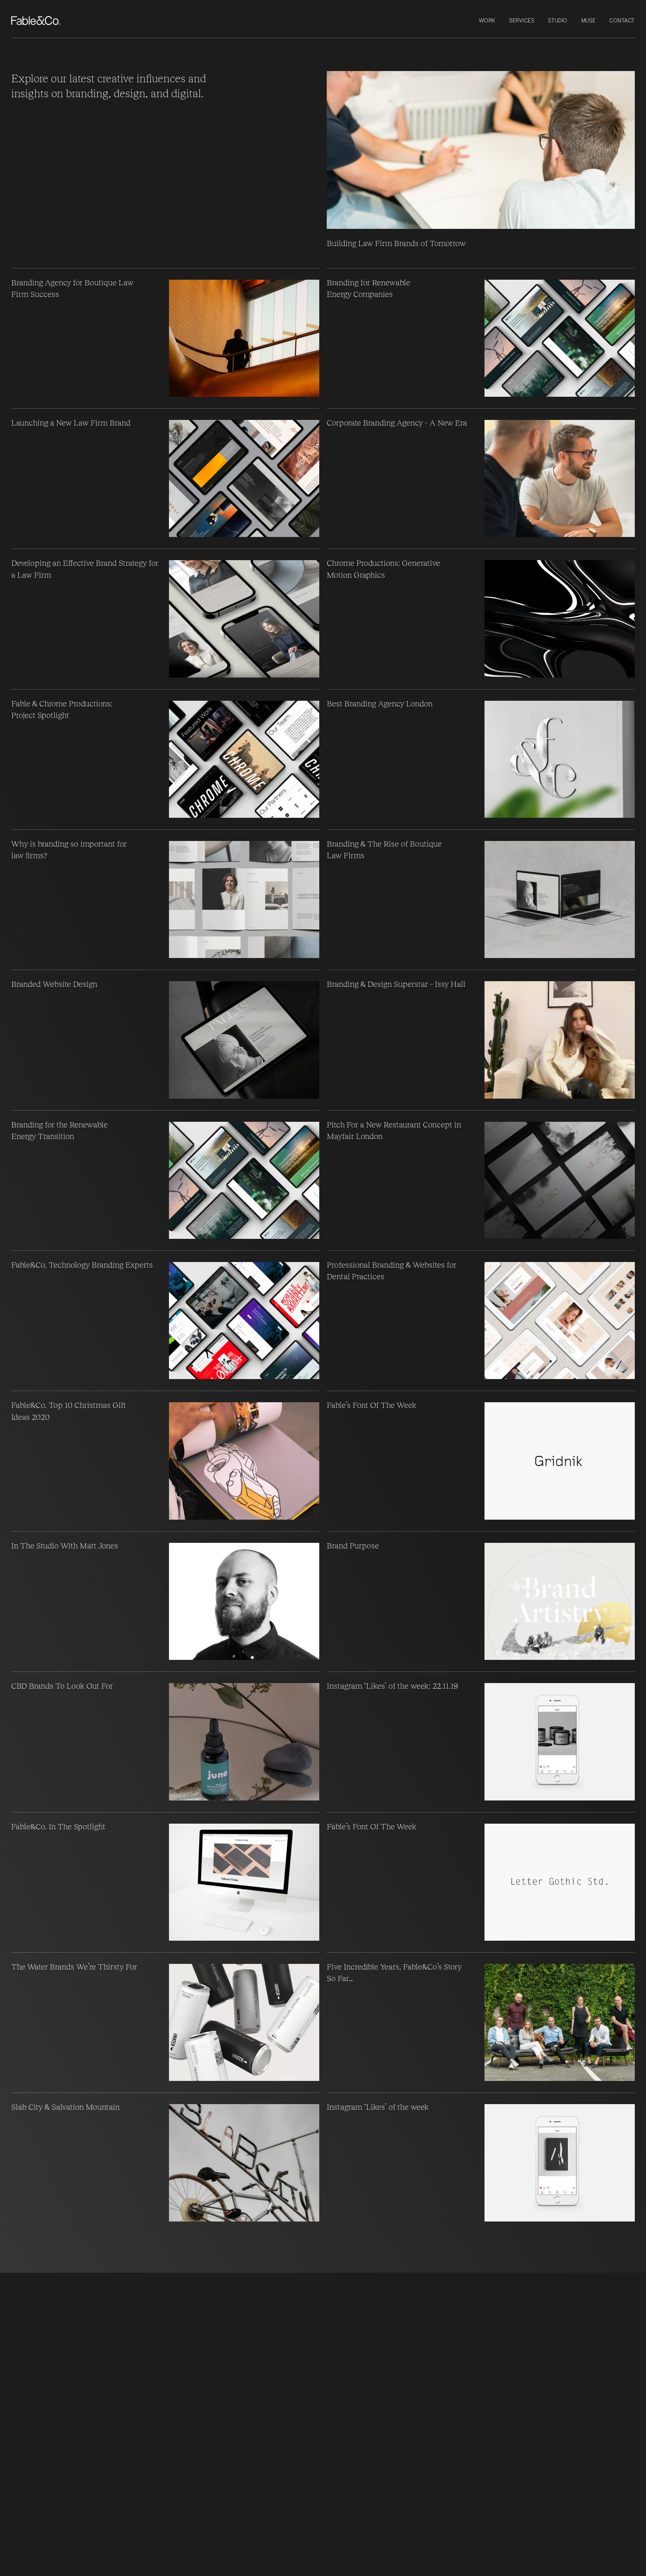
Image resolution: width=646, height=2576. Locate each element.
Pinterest (149, 2305)
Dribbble (148, 2287)
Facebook (150, 2314)
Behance (149, 2296)
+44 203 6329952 (36, 2279)
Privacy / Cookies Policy (48, 2371)
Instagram (150, 2279)
